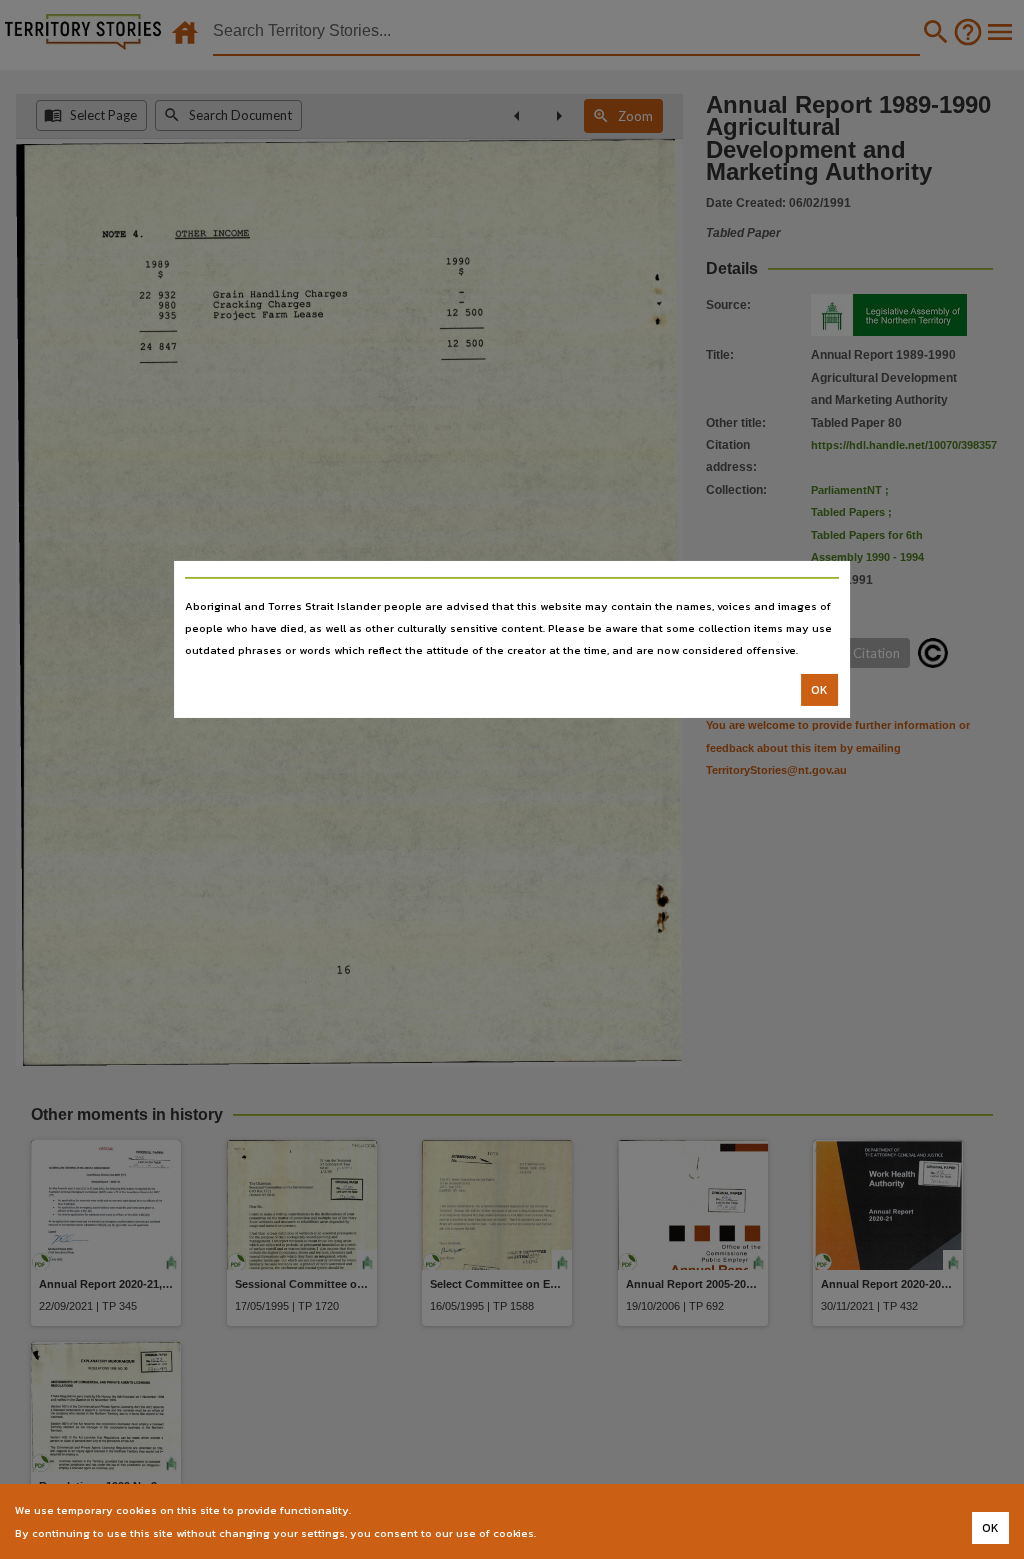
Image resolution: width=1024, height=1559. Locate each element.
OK (819, 690)
